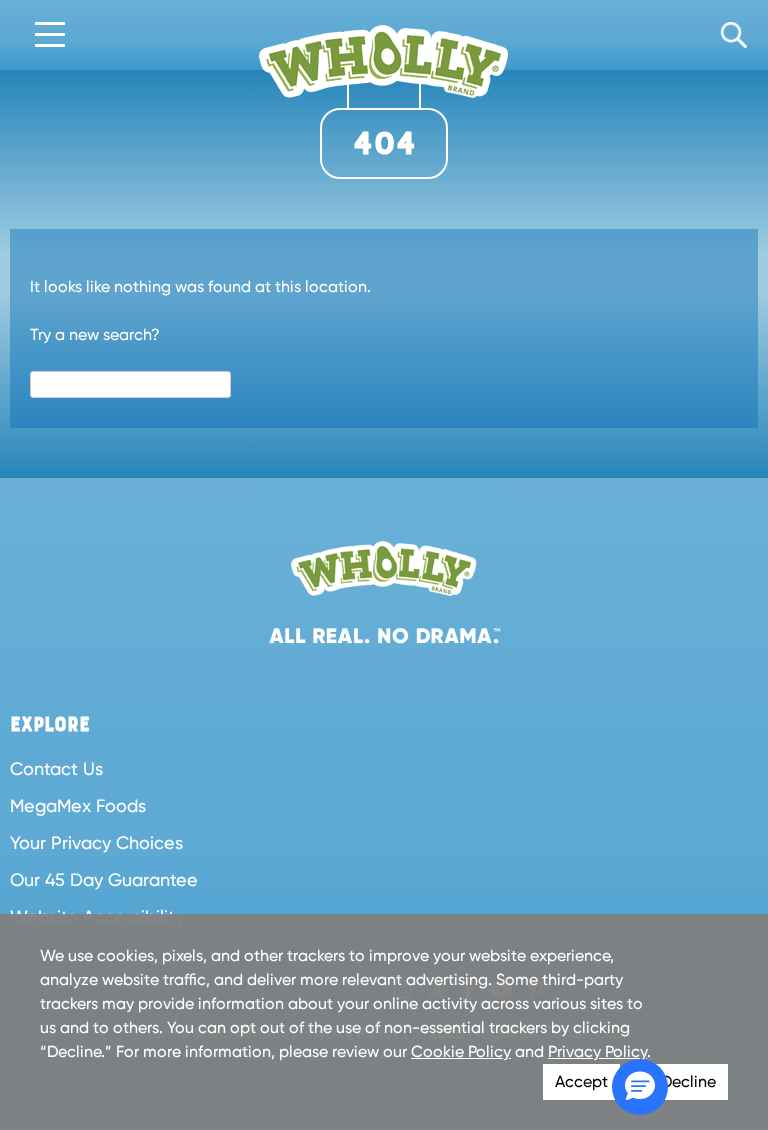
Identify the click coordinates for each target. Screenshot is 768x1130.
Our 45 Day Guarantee (104, 879)
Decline (688, 1081)
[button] (640, 1087)
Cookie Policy (461, 1051)
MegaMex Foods (78, 805)
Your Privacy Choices (96, 842)
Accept (581, 1081)
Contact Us (56, 768)
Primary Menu (50, 36)
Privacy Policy (597, 1051)
